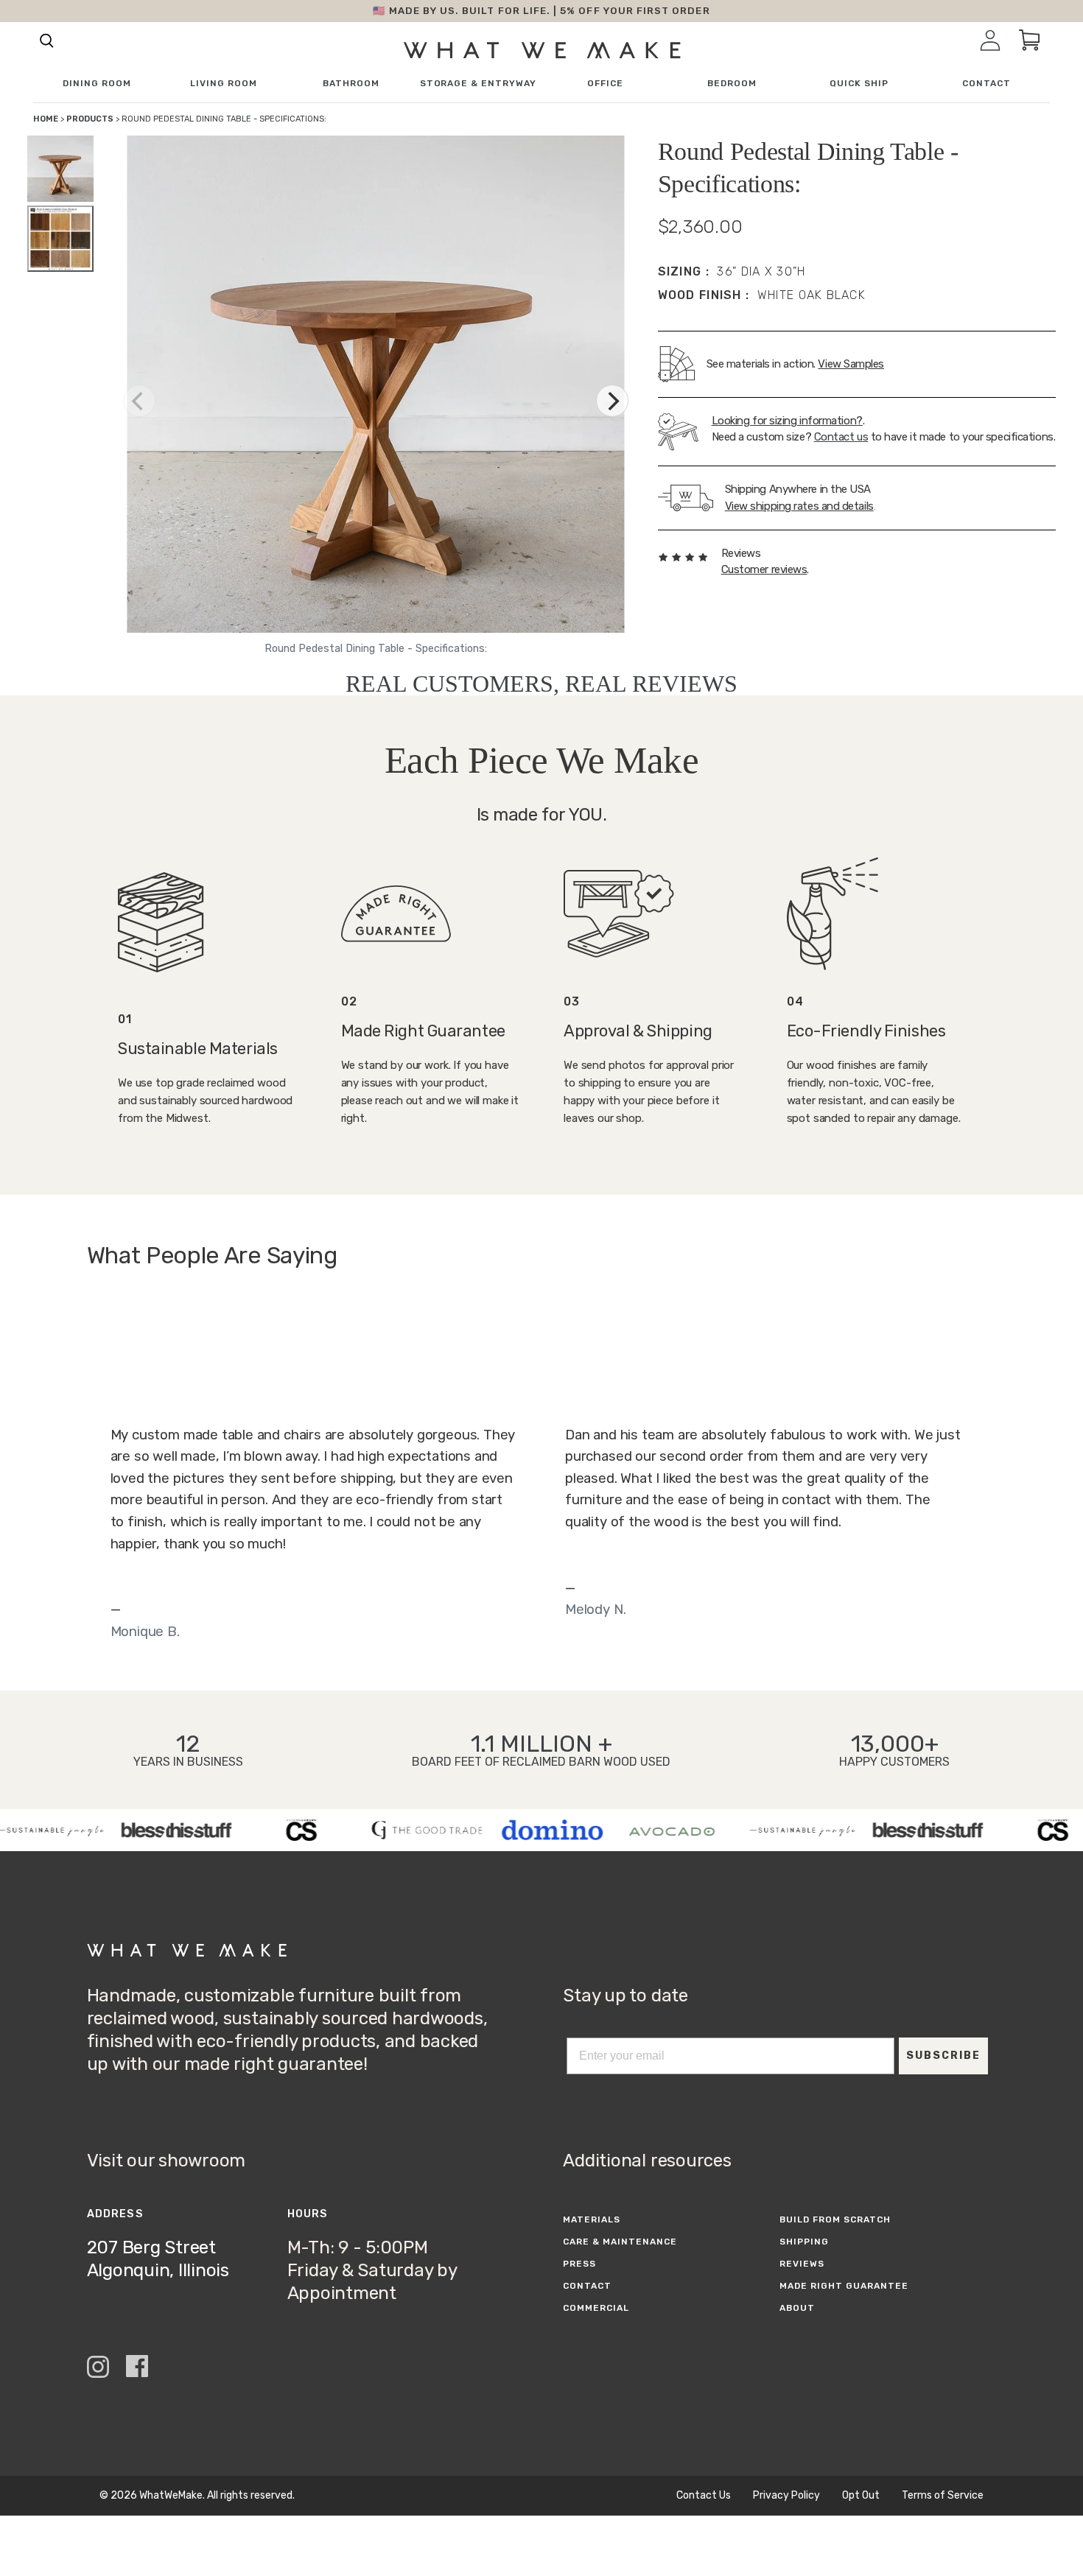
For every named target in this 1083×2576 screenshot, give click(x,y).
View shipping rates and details (799, 506)
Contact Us (704, 2496)
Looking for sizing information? (787, 421)
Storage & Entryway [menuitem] (478, 84)
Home (46, 119)
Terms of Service (943, 2496)
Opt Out (861, 2496)
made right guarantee (844, 2286)
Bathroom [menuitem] (351, 84)
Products (90, 119)
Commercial (596, 2308)
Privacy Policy (786, 2496)
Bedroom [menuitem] (732, 84)
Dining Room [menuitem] (97, 84)
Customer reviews (764, 569)
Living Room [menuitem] (224, 84)
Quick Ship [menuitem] (859, 84)
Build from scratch (835, 2219)
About (797, 2308)
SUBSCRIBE (943, 2056)
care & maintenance (620, 2242)
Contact (587, 2286)
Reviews (802, 2264)
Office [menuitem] (605, 84)
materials (592, 2219)
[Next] (612, 401)
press (579, 2264)
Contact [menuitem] (986, 84)
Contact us (841, 437)
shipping (804, 2242)
